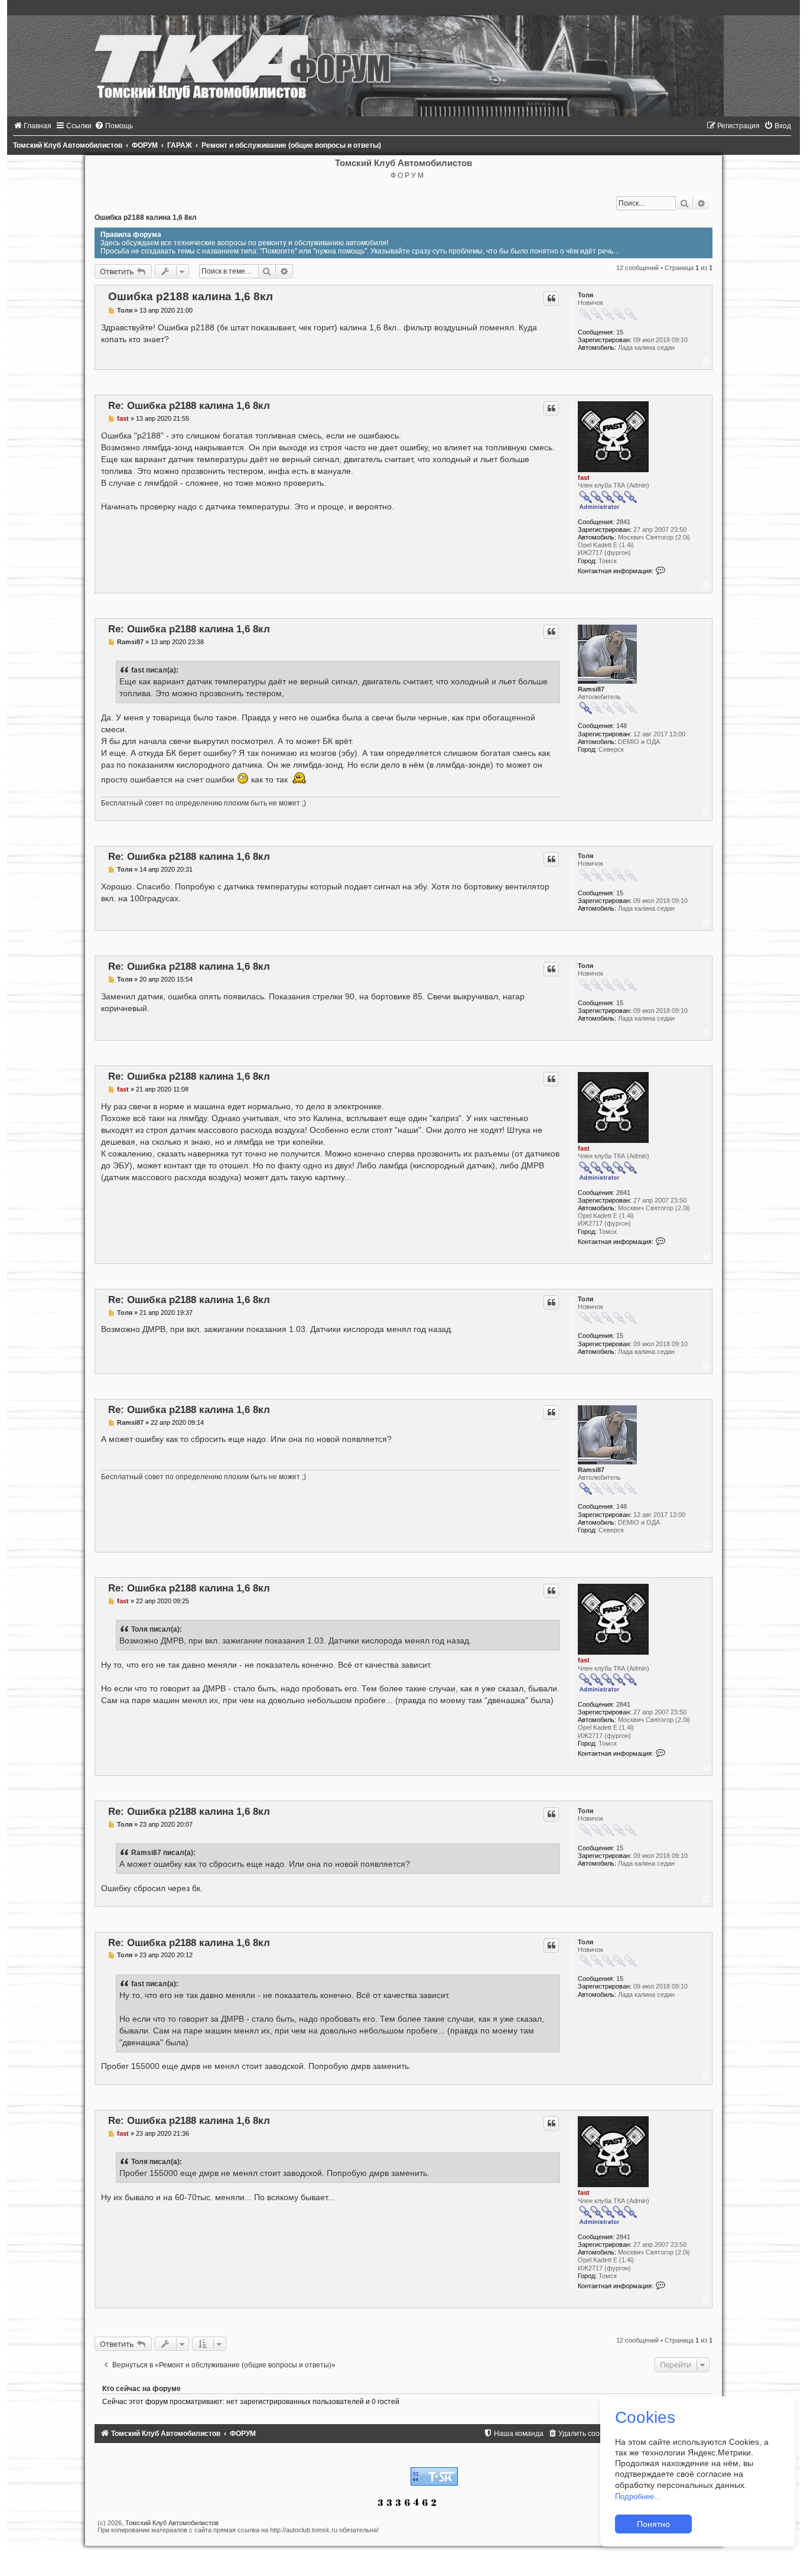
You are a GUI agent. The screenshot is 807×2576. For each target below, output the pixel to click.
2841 (623, 522)
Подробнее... (638, 2497)
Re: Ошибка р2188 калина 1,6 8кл (189, 405)
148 (621, 726)
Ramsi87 (591, 689)
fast (584, 477)
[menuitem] (32, 126)
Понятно (653, 2524)
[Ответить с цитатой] (551, 298)
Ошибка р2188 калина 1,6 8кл (146, 217)
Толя (585, 295)
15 (620, 332)
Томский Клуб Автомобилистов (172, 2523)
